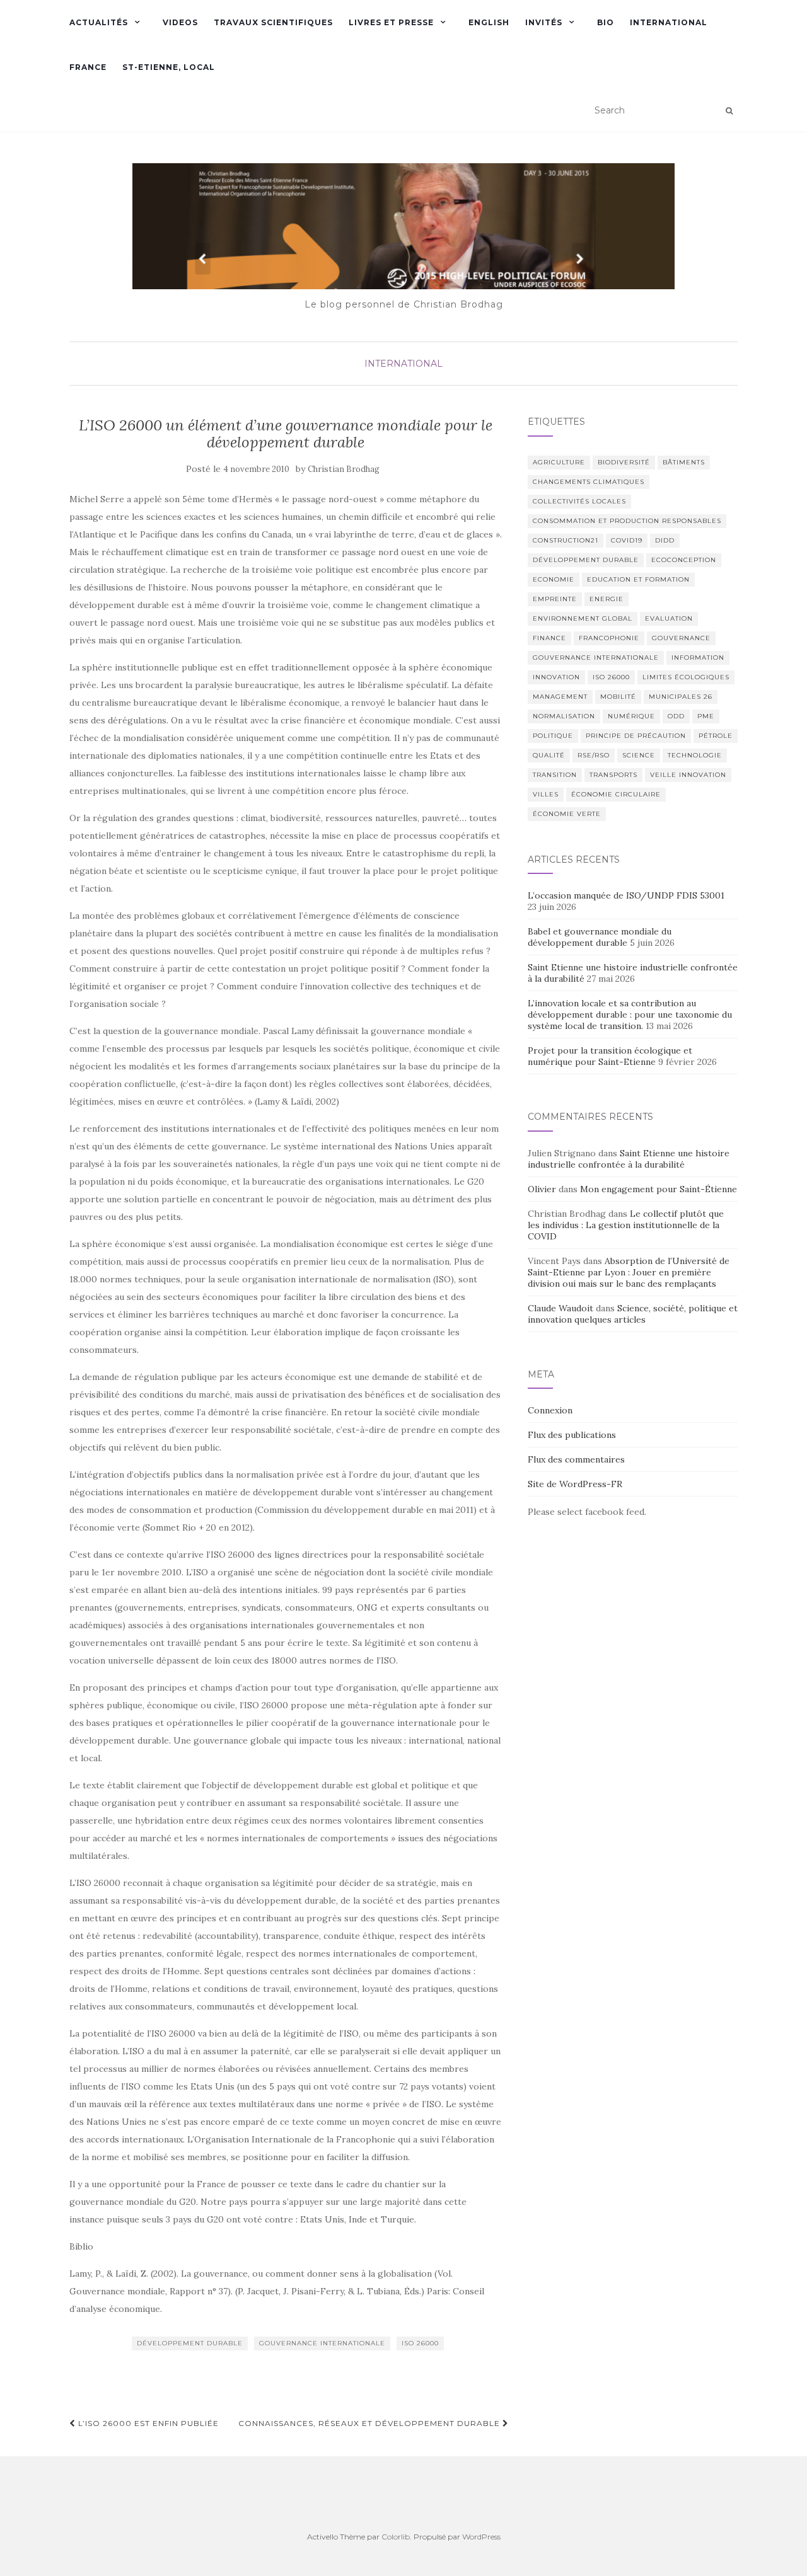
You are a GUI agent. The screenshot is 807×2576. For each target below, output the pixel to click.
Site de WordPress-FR (575, 1484)
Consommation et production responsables (627, 521)
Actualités (99, 22)
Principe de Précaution (636, 736)
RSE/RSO (594, 755)
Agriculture (559, 462)
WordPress (481, 2537)
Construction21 (566, 540)
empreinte (555, 599)
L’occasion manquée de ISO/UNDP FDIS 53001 (627, 895)
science (639, 755)
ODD (676, 716)
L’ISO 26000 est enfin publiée (147, 2423)
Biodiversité (624, 462)
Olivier (542, 1189)
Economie (554, 579)
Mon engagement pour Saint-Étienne (659, 1189)
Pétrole (716, 736)
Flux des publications (572, 1435)
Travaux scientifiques (273, 22)
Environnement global (583, 618)
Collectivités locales (579, 501)
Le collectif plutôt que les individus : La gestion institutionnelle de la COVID (626, 1225)
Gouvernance (681, 638)
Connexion (550, 1410)
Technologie (695, 755)
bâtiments (684, 462)
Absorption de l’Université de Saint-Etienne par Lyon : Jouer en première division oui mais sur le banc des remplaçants (629, 1272)
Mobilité (618, 697)
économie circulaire (616, 794)
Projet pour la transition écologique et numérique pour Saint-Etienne (610, 1056)
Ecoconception (684, 560)
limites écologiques (686, 677)
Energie (607, 599)
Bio (606, 22)
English (489, 22)
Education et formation (638, 579)
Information (698, 658)
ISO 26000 (420, 2343)
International (669, 22)
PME (706, 716)
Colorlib (396, 2537)
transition (555, 775)
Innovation (556, 677)
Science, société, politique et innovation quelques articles (633, 1314)
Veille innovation (688, 775)
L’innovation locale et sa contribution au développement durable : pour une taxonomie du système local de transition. (630, 1015)
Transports (613, 775)
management (560, 697)
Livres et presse (391, 22)
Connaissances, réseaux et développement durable (370, 2423)
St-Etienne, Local (169, 67)
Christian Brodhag (344, 469)
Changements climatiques (589, 482)
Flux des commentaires (576, 1459)
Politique (553, 736)
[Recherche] (729, 111)
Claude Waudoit (560, 1308)
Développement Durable (190, 2343)
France (88, 67)
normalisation (564, 716)
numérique (631, 716)
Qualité (549, 755)
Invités (544, 22)
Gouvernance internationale (322, 2343)
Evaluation (669, 618)
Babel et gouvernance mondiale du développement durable (600, 937)
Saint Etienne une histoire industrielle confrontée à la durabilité (629, 1159)
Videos (180, 22)
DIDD (665, 540)
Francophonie (609, 638)
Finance (549, 638)
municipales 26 (681, 697)
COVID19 (627, 540)
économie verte (567, 814)
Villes (546, 794)
